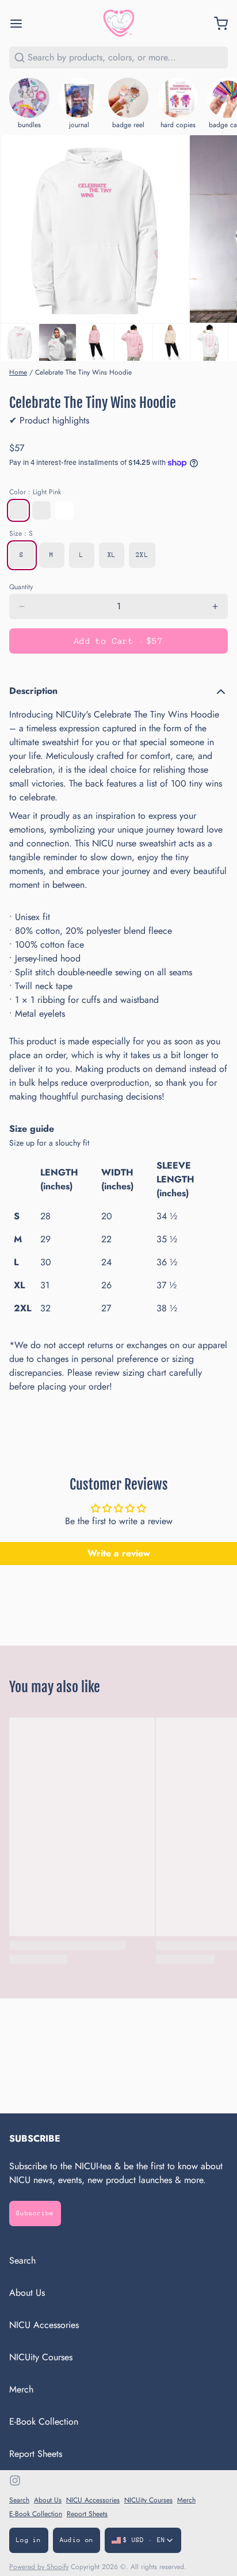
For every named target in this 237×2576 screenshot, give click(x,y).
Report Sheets (36, 2454)
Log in (29, 2540)
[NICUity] (119, 23)
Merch (21, 2389)
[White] (64, 510)
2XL (142, 555)
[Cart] (216, 24)
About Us (27, 2293)
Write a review (119, 1553)
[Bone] (41, 510)
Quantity (21, 587)
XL (112, 555)
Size (21, 533)
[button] (118, 641)
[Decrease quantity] (22, 606)
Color (35, 492)
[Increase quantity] (215, 606)
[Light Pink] (18, 510)
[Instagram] (15, 2480)
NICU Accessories (44, 2325)
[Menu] (21, 24)
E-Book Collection (44, 2422)
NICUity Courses (41, 2357)
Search (22, 2260)
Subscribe (35, 2213)
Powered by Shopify (39, 2567)
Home (18, 372)
